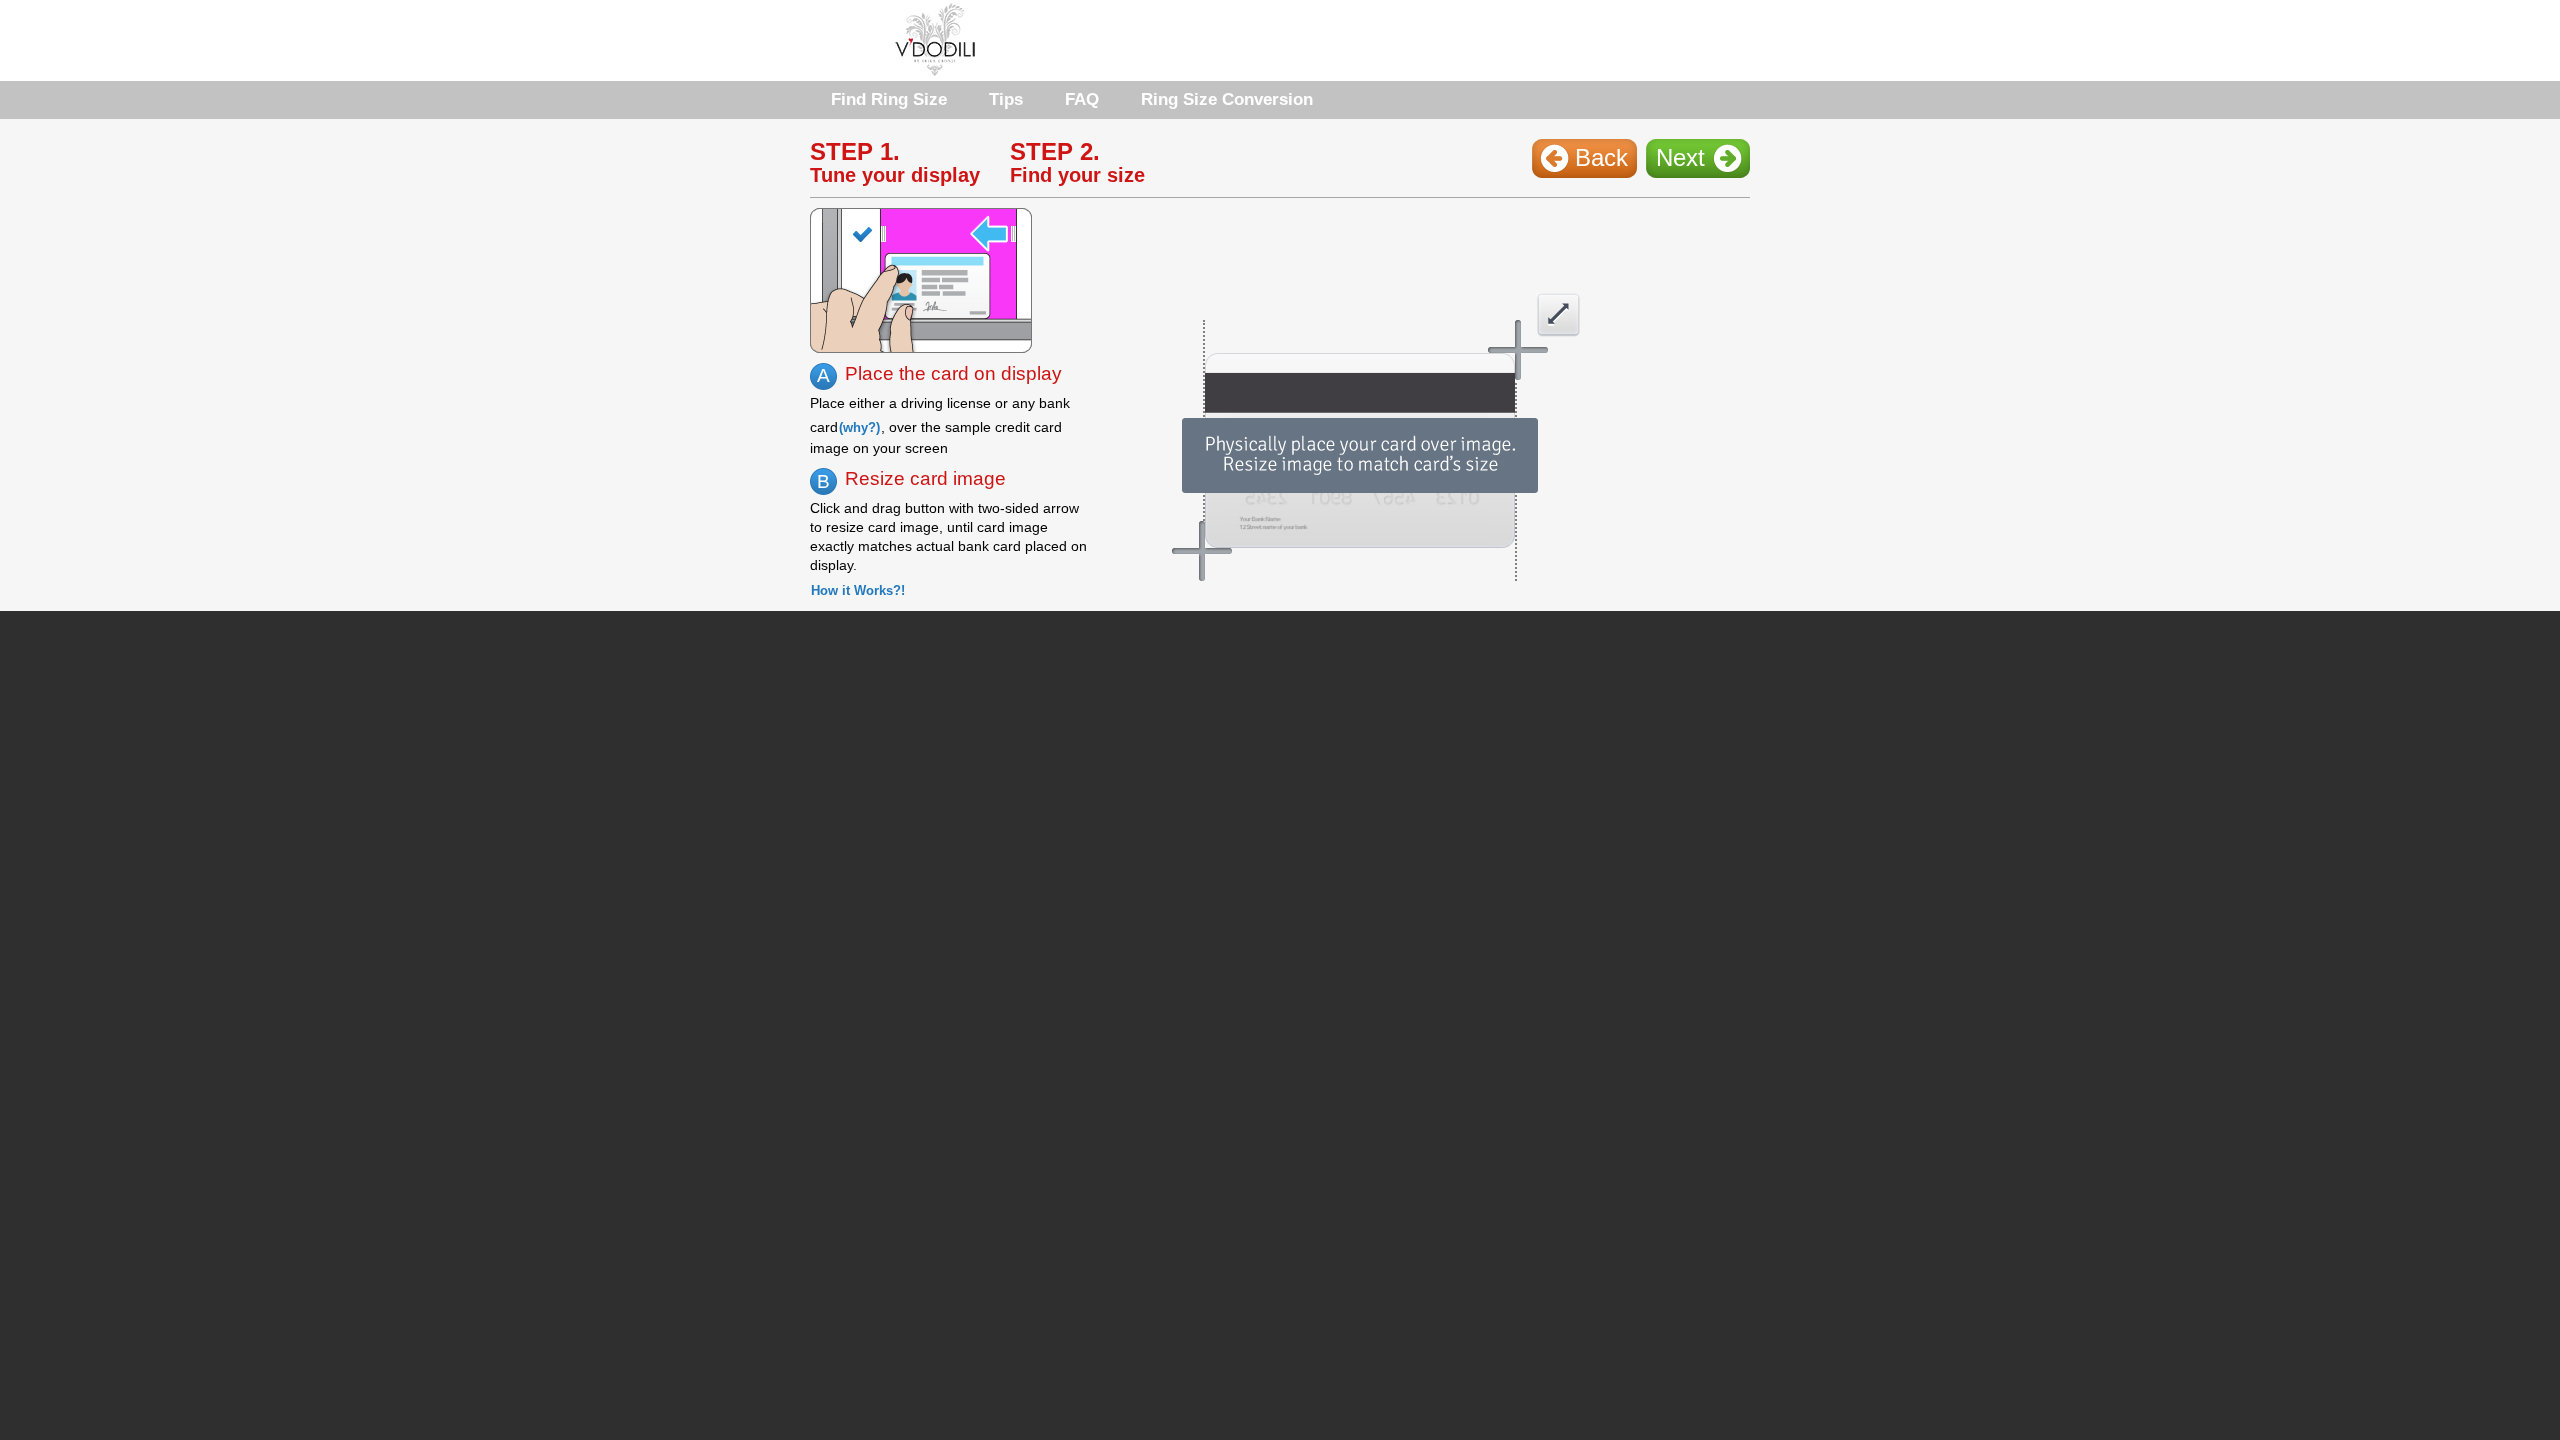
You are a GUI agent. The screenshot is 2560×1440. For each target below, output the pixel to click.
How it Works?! (858, 590)
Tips (1006, 99)
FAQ (1082, 99)
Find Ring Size (889, 99)
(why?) (859, 427)
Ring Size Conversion (1227, 99)
